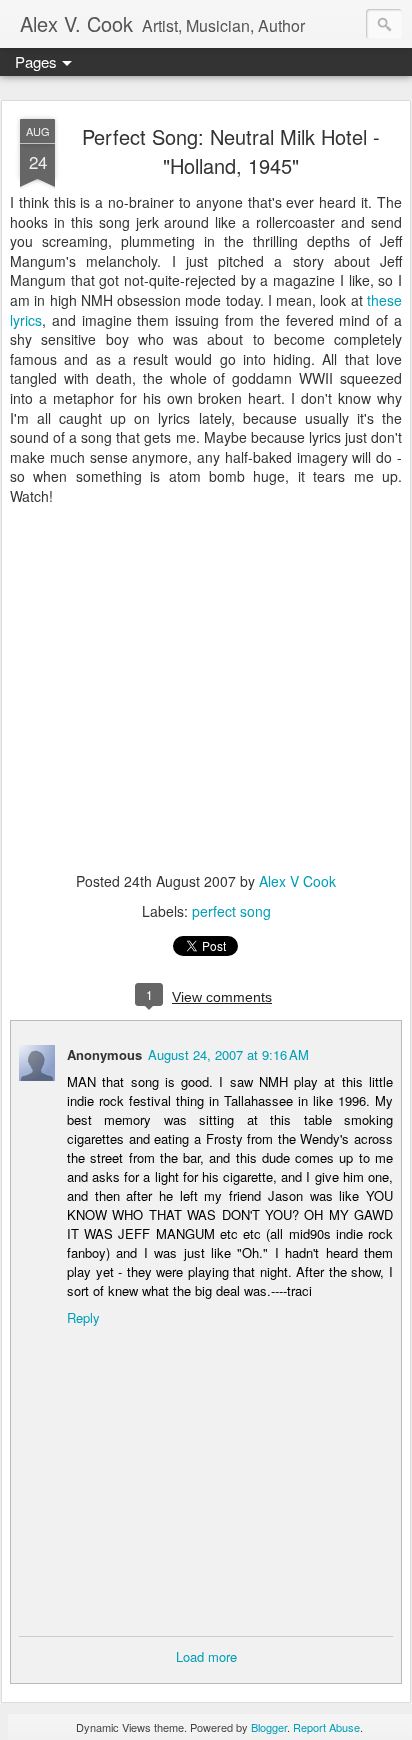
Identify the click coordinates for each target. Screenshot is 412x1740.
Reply (83, 1317)
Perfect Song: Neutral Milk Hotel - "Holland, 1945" (231, 151)
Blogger (269, 1727)
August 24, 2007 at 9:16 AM (228, 1054)
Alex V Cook (297, 881)
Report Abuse (326, 1727)
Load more (206, 1656)
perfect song (231, 911)
